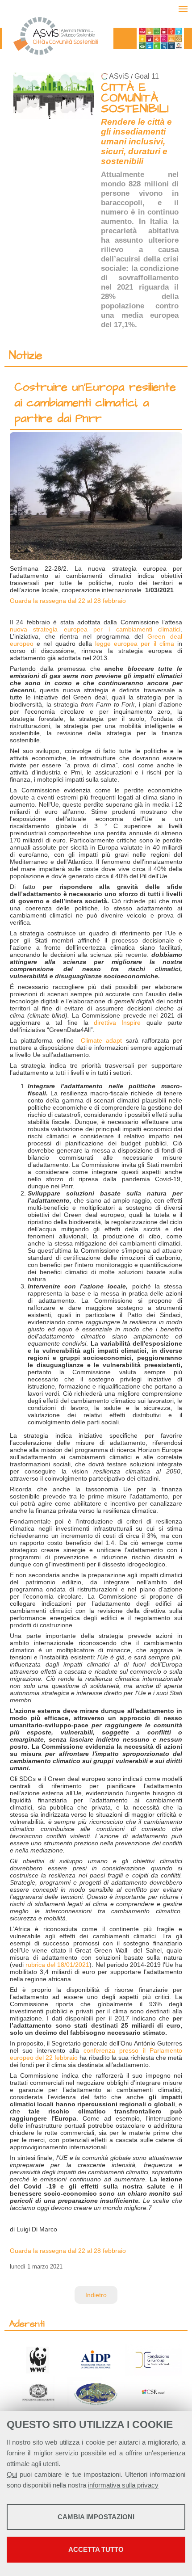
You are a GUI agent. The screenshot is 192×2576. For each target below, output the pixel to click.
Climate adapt (101, 1040)
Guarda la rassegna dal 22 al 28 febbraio (68, 601)
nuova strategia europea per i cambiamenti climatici (95, 629)
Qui (12, 2474)
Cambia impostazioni (96, 2517)
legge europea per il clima (135, 644)
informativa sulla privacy (123, 2485)
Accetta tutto (96, 2549)
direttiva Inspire (117, 1023)
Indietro (96, 2295)
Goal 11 (147, 76)
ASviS (119, 76)
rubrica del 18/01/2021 (57, 1965)
